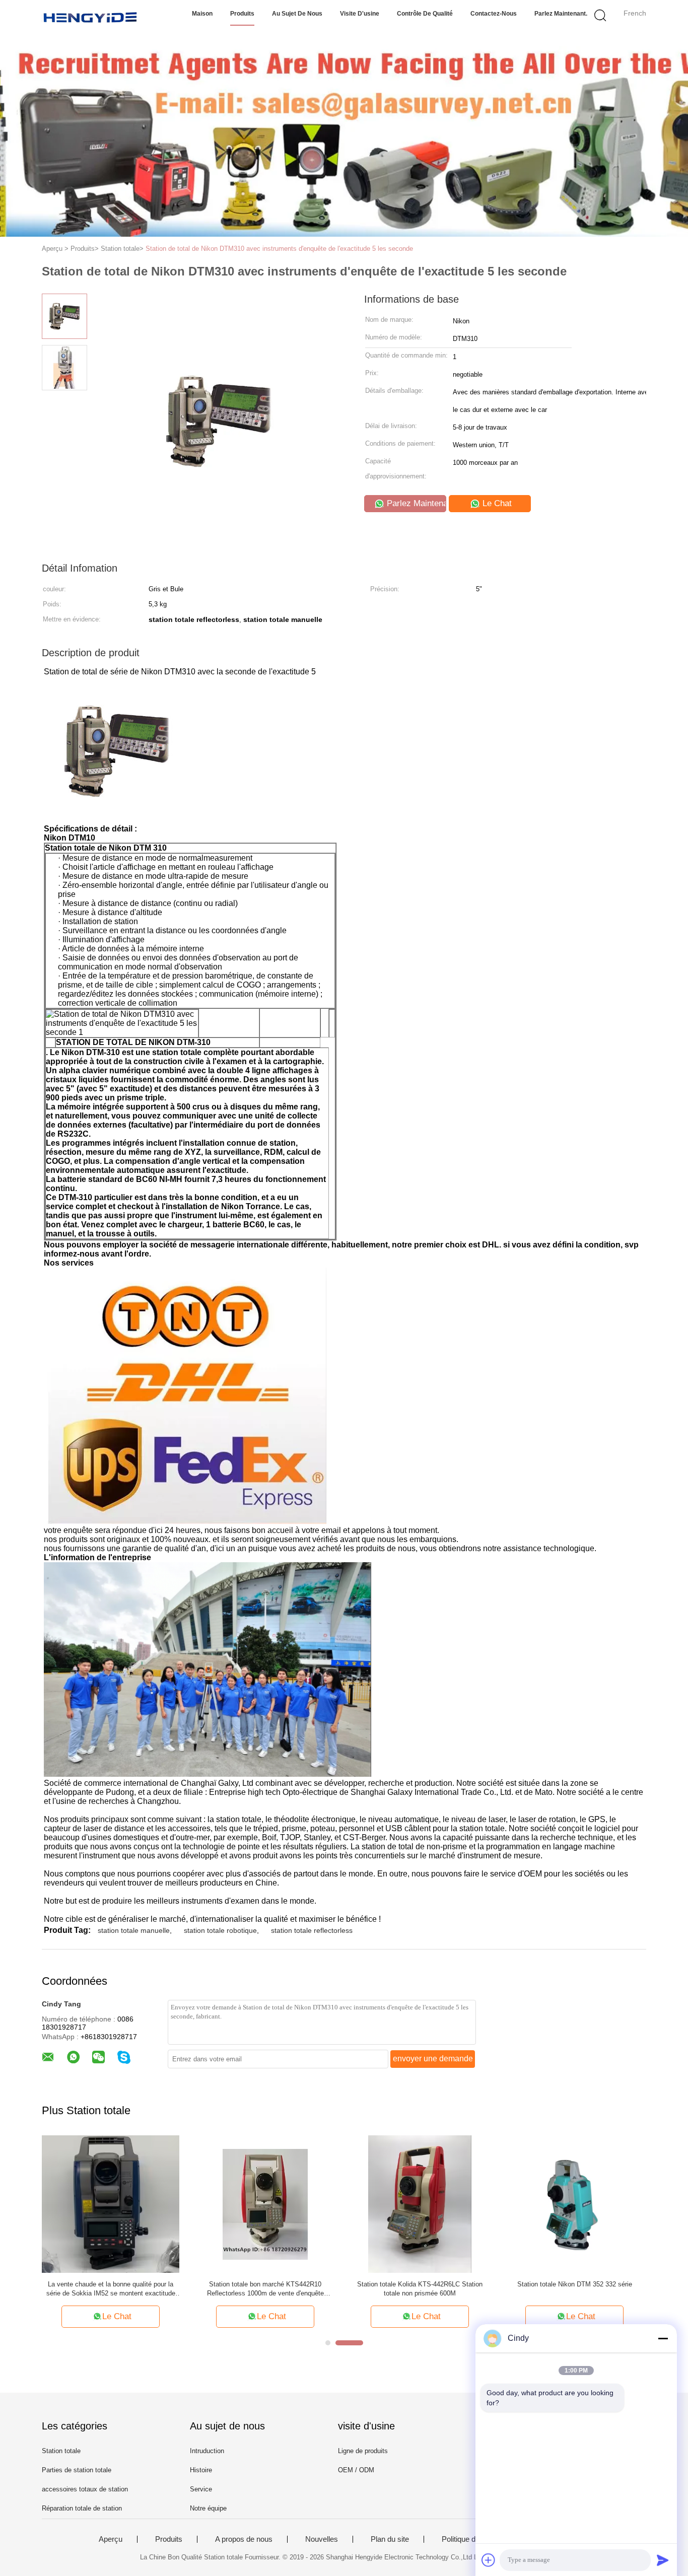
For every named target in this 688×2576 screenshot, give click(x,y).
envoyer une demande (433, 2059)
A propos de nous (244, 2539)
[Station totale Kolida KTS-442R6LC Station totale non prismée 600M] (118, 2204)
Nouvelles (322, 2539)
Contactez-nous (494, 14)
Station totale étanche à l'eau (413, 2284)
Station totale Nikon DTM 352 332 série (272, 2284)
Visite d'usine (360, 14)
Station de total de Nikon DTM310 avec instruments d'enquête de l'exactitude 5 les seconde (279, 249)
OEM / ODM (356, 2470)
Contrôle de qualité (425, 14)
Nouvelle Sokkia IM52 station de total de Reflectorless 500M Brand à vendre (568, 2289)
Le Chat (496, 503)
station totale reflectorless (312, 1930)
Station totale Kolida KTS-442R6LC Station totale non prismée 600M (118, 2289)
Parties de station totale (77, 2470)
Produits (242, 14)
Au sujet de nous (297, 14)
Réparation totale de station (82, 2508)
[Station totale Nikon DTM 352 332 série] (273, 2204)
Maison (202, 14)
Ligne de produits (363, 2451)
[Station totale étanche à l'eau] (413, 2204)
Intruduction (207, 2451)
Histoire (201, 2470)
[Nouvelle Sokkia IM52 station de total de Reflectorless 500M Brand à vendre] (568, 2204)
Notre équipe (208, 2508)
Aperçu (111, 2539)
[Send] (663, 2560)
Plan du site (390, 2539)
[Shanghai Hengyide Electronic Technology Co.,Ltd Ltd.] (91, 18)
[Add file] (489, 2560)
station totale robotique (220, 1930)
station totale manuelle (134, 1930)
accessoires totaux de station (85, 2489)
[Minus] (663, 2338)
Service (201, 2489)
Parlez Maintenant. (561, 14)
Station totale (61, 2451)
